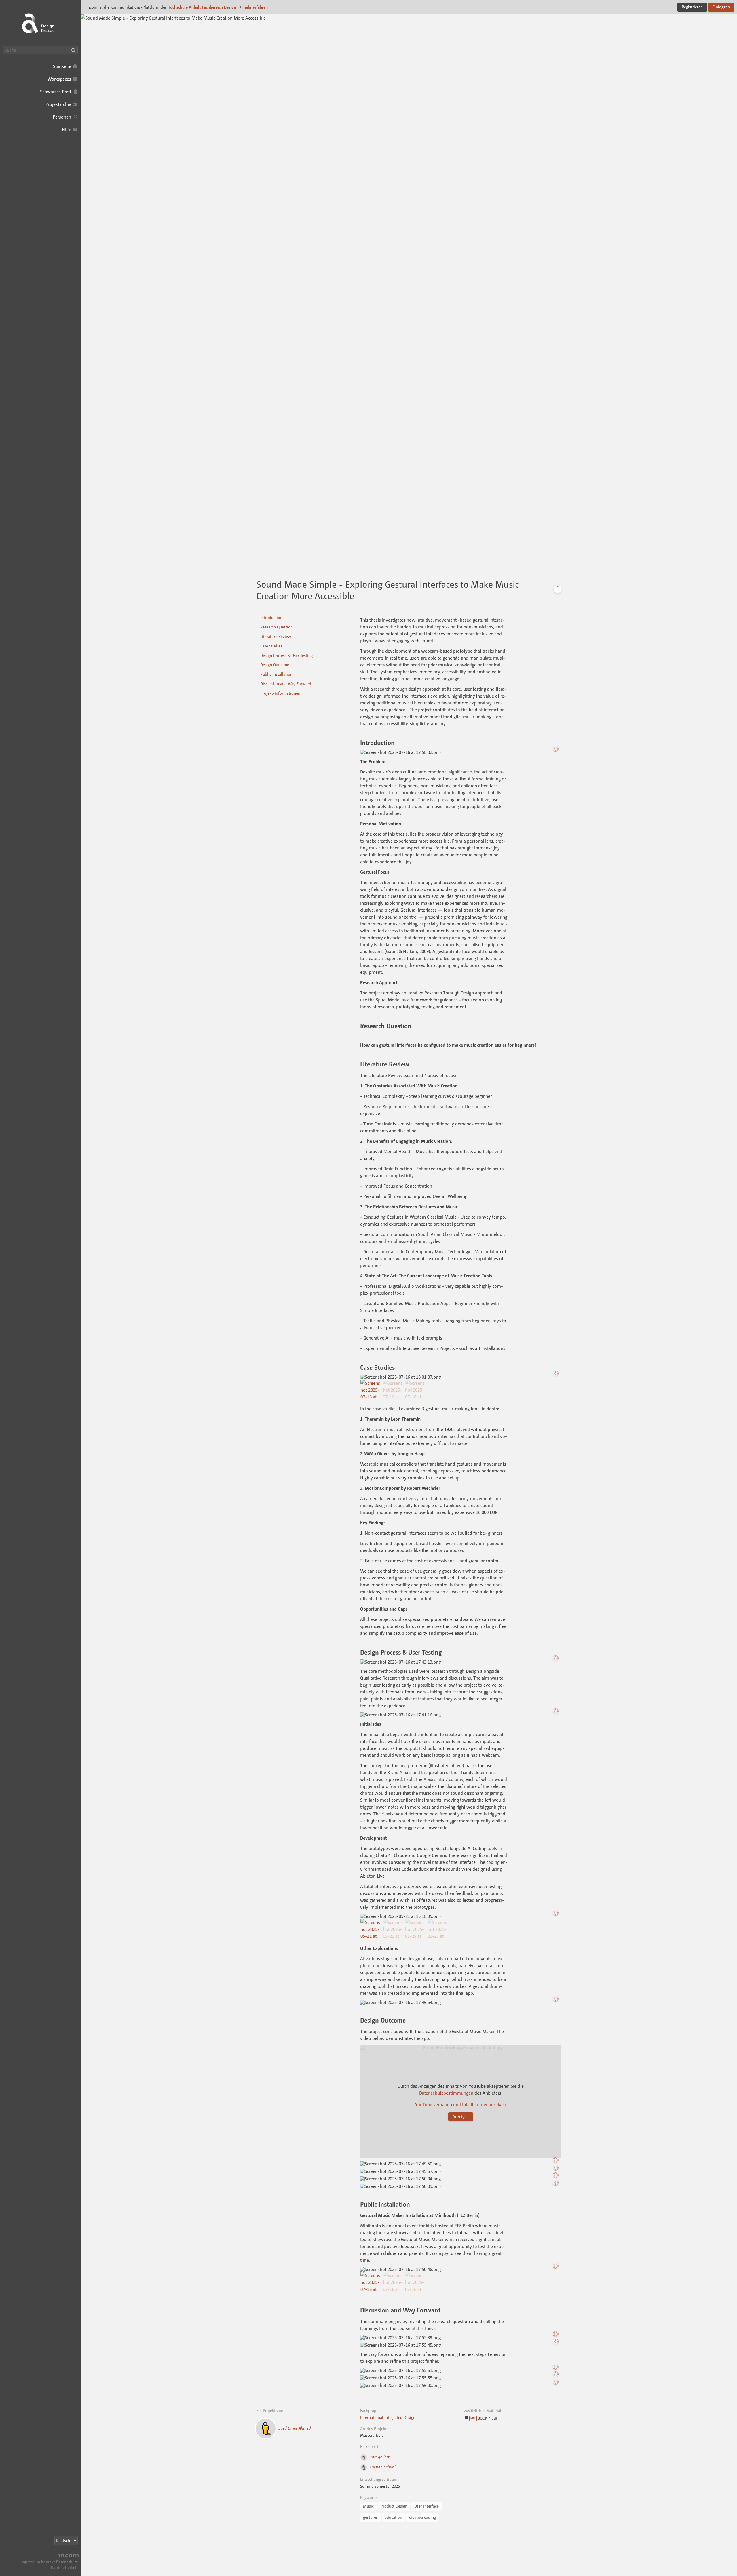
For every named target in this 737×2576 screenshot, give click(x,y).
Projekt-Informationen (280, 693)
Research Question (277, 627)
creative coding (422, 2517)
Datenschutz (67, 2562)
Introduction (271, 617)
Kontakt (48, 2562)
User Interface (427, 2506)
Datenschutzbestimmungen (446, 2093)
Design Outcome (275, 665)
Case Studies (271, 646)
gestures (370, 2517)
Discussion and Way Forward (286, 684)
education (393, 2517)
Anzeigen (461, 2116)
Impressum (30, 2562)
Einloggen (721, 7)
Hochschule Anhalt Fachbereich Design (202, 7)
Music (368, 2506)
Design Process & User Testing (286, 655)
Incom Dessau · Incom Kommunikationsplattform (40, 23)
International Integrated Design (388, 2417)
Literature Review (276, 636)
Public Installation (276, 674)
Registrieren (692, 7)
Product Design (394, 2506)
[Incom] (68, 2556)
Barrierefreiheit (64, 2567)
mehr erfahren (255, 7)
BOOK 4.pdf (484, 2418)
